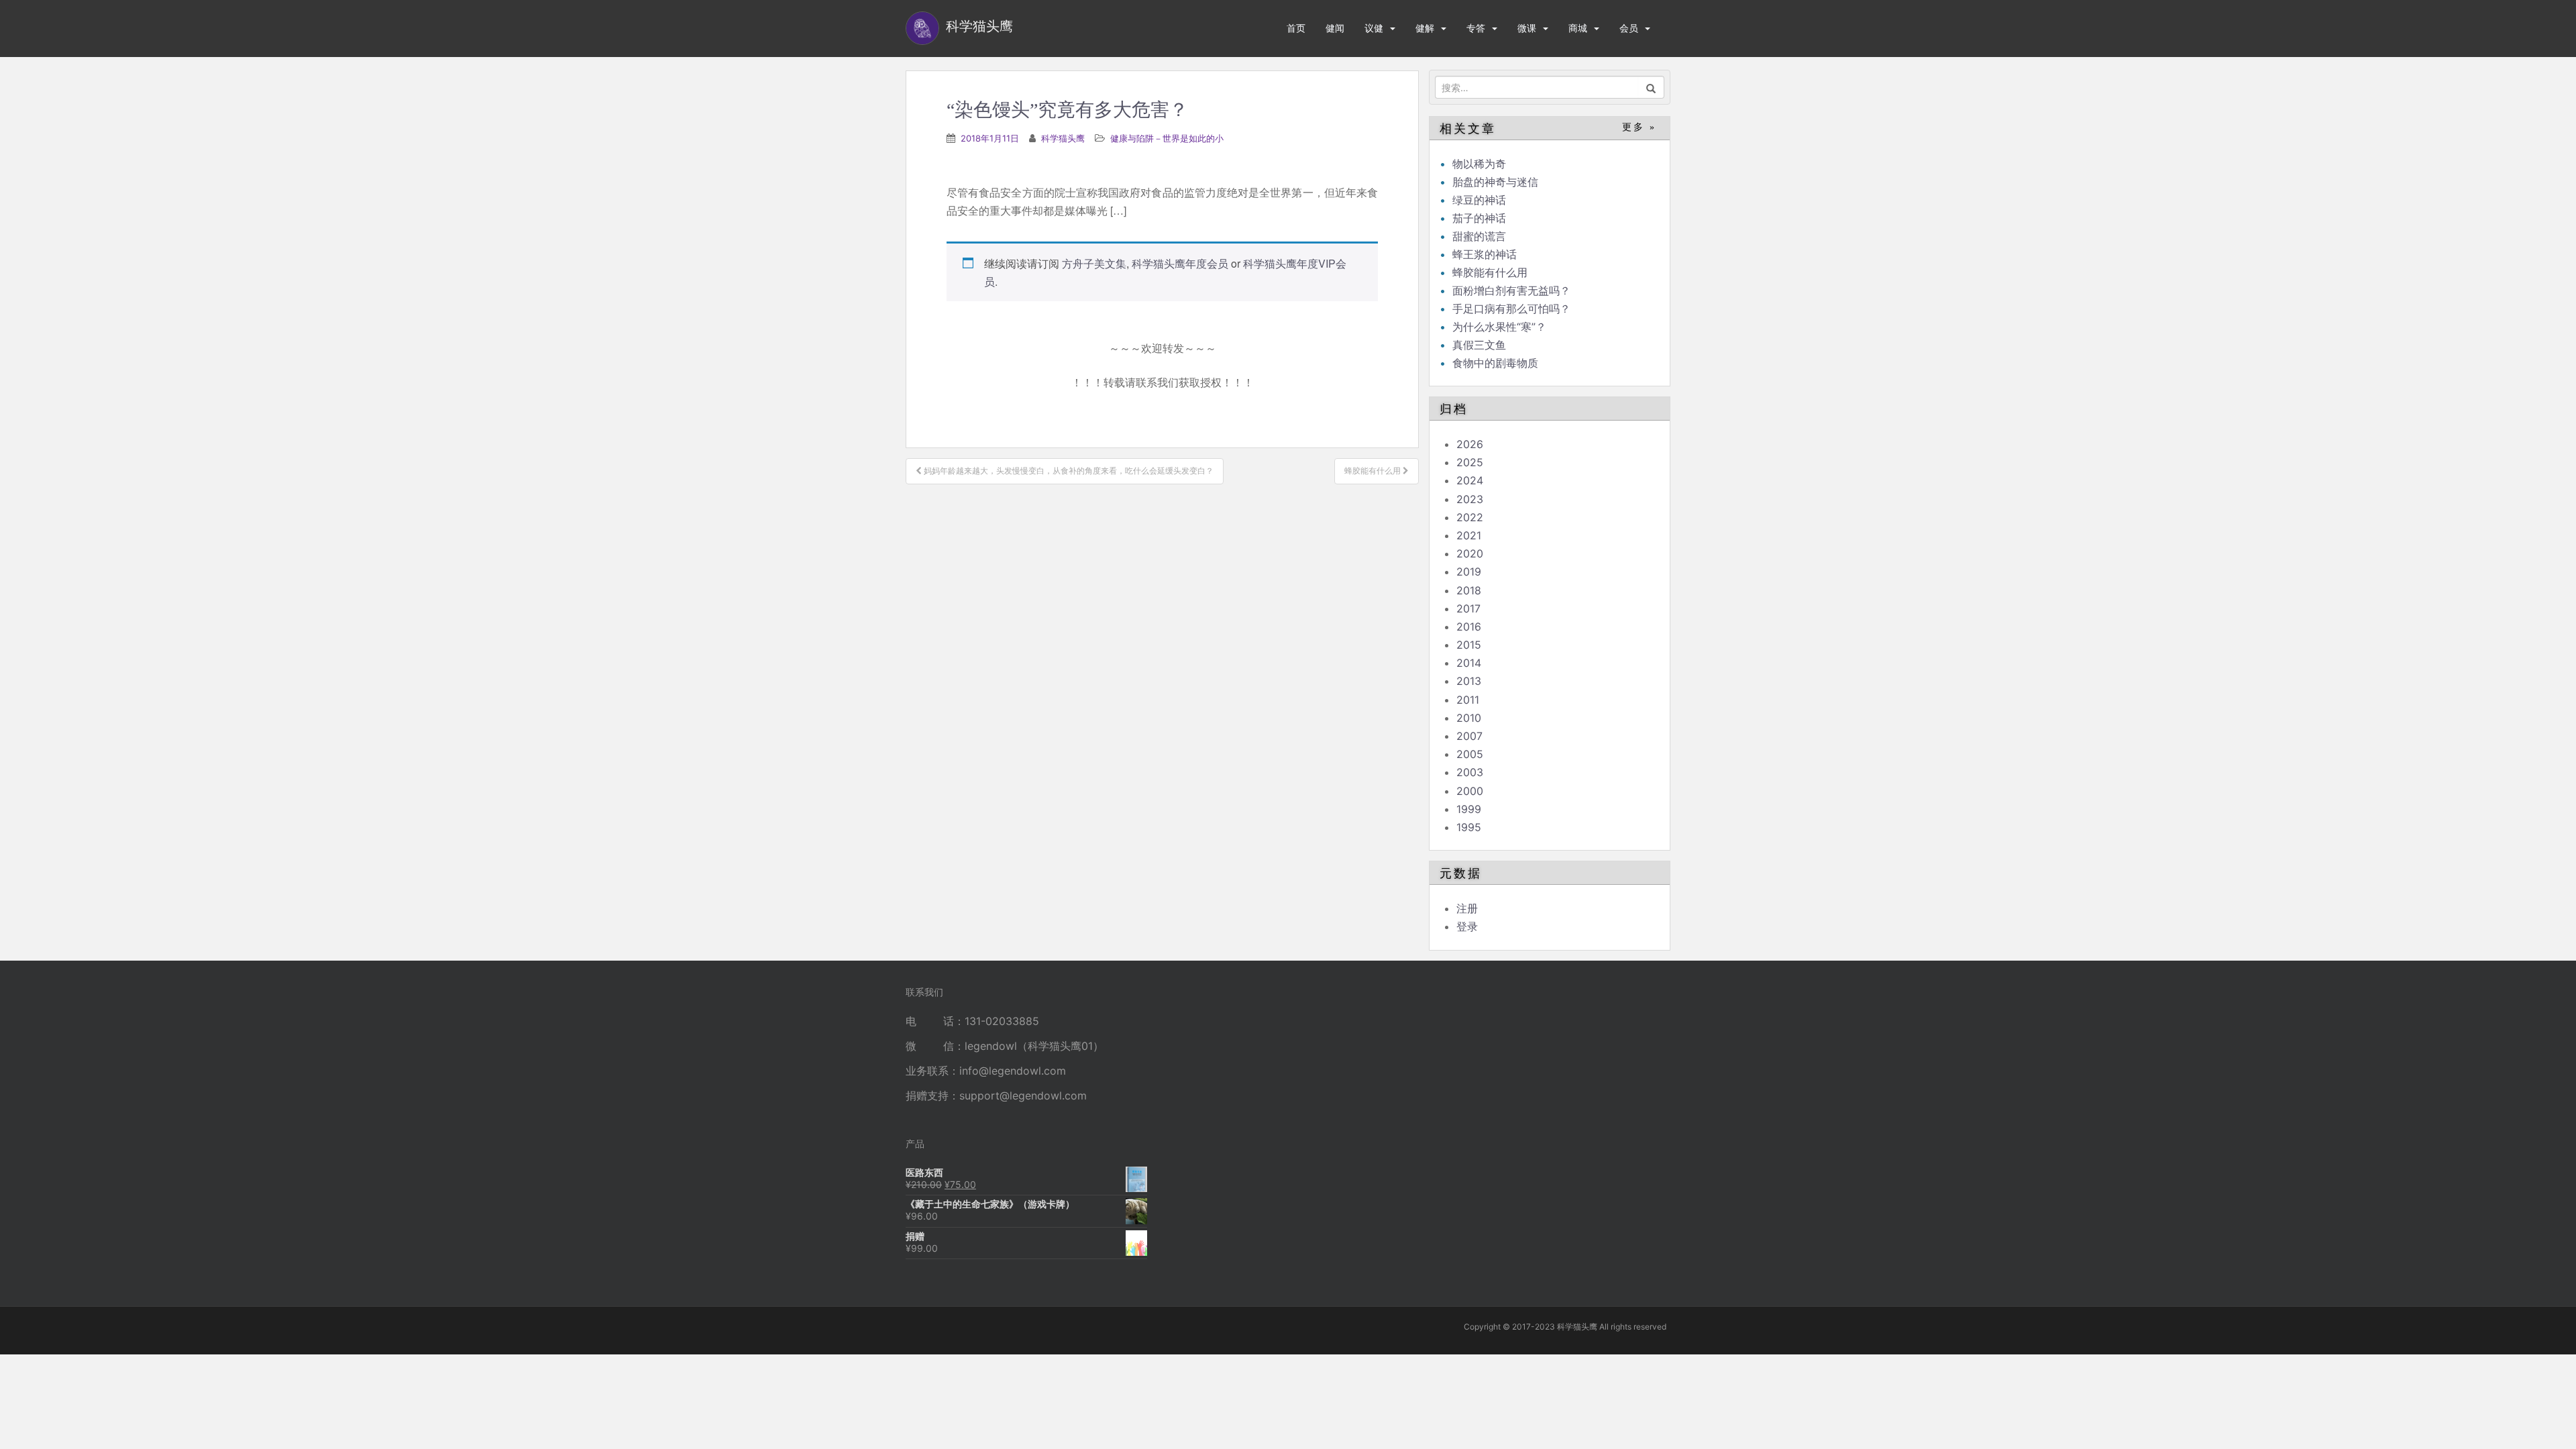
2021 (1469, 535)
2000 (1470, 791)
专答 (1476, 28)
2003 (1470, 772)
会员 (1629, 28)
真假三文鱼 (1479, 345)
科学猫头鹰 (1063, 138)
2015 (1469, 645)
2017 (1468, 608)
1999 (1469, 809)
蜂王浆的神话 (1485, 254)
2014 (1469, 663)
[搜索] (1651, 87)
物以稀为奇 (1479, 164)
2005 (1470, 754)
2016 (1469, 627)
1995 (1469, 827)
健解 (1425, 28)
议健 (1374, 28)
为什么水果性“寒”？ (1499, 327)
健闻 (1335, 28)
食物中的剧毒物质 (1495, 363)
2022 (1470, 517)
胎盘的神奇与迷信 (1495, 182)
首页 (1296, 28)
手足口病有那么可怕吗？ (1511, 309)
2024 (1470, 480)
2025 (1470, 462)
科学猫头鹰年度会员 (1180, 263)
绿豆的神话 (1479, 200)
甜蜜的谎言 (1479, 236)
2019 (1469, 572)
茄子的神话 (1479, 218)
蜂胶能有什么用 (1490, 272)
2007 (1469, 736)
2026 (1470, 444)
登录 (1467, 926)
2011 (1468, 700)
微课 (1527, 28)
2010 (1469, 718)
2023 (1470, 499)
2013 (1469, 681)
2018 (1469, 590)
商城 (1578, 28)
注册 (1467, 908)
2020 (1470, 553)
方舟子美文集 (1094, 263)
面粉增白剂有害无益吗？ (1511, 290)
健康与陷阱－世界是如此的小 (1167, 138)
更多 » (1639, 127)
